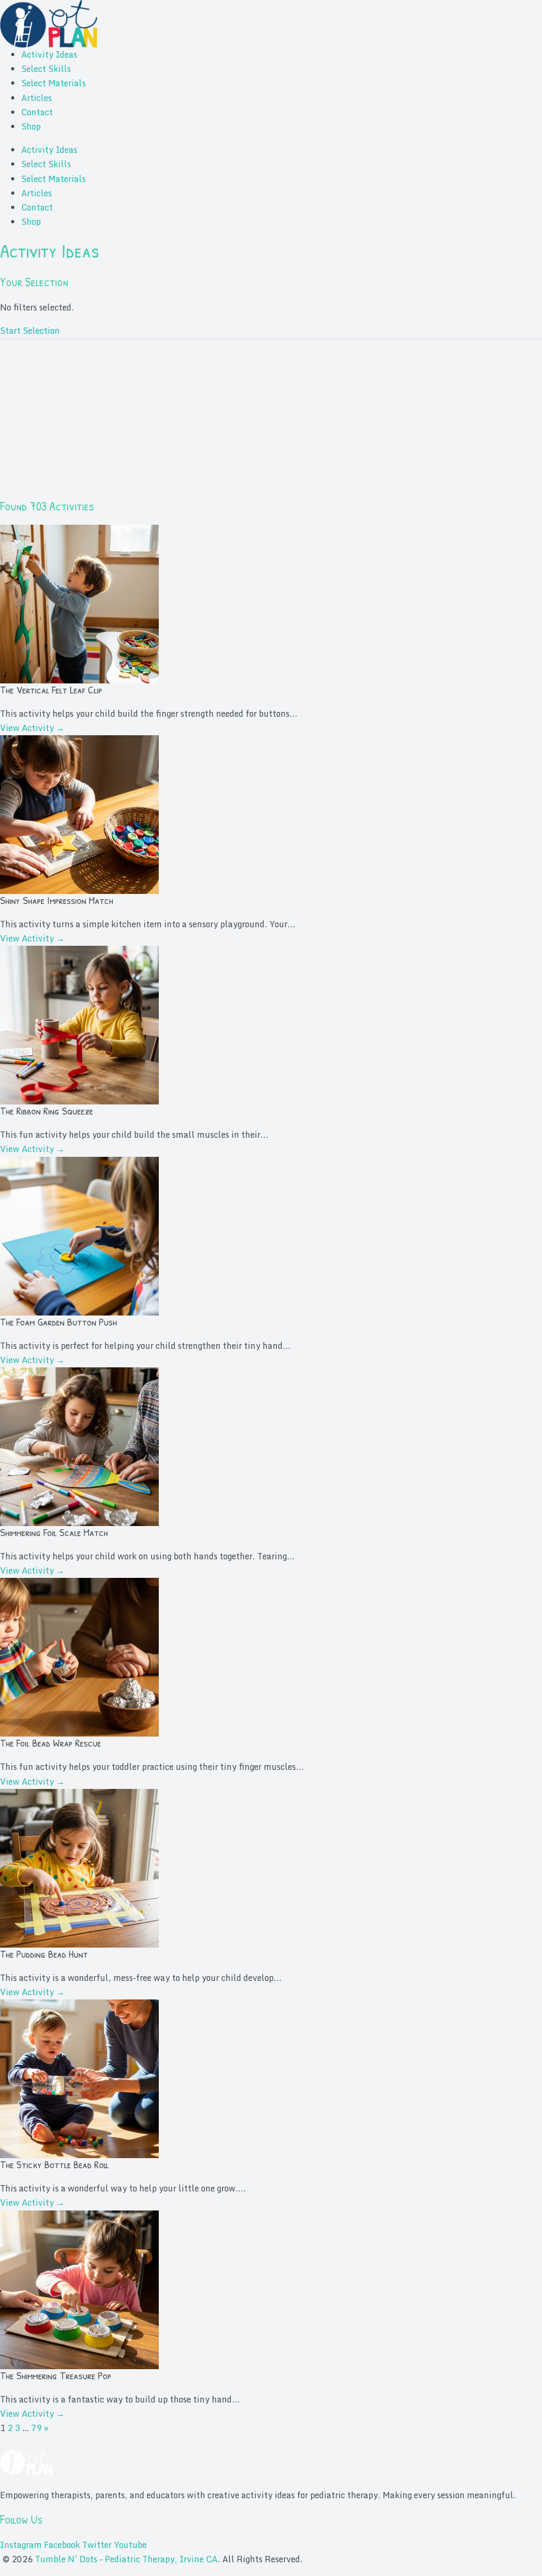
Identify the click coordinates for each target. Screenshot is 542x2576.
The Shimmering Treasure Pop (56, 2375)
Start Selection (30, 331)
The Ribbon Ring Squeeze (47, 1111)
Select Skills (46, 69)
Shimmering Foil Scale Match (54, 1532)
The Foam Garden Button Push (58, 1322)
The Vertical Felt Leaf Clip (51, 689)
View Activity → (32, 728)
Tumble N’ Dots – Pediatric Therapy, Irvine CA (126, 2559)
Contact (37, 112)
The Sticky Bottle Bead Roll (54, 2164)
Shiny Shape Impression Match (57, 900)
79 (37, 2428)
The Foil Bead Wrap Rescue (51, 1743)
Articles (37, 98)
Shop (31, 126)
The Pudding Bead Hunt (44, 1954)
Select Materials (53, 83)
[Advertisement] (271, 424)
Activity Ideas (49, 54)
